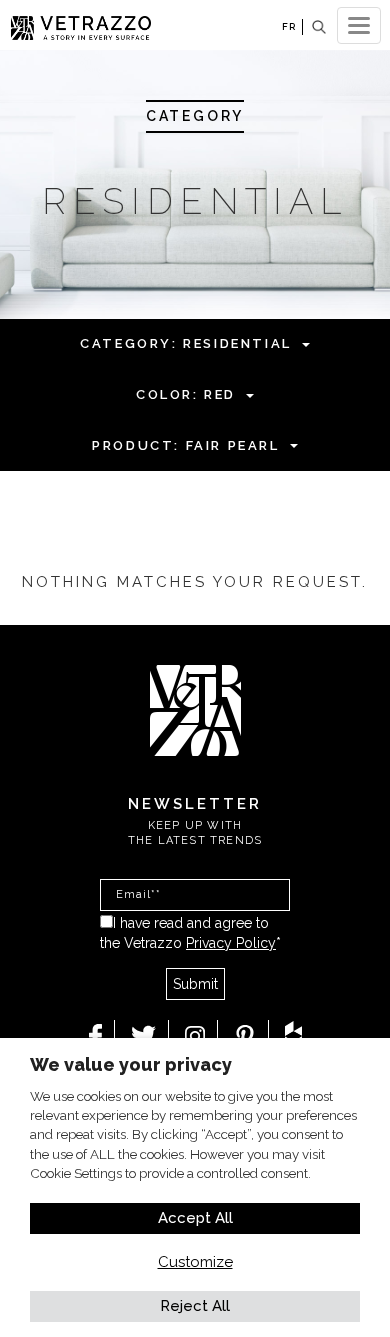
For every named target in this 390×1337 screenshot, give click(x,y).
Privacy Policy (231, 943)
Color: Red (186, 394)
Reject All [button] (195, 1306)
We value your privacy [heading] (131, 1064)
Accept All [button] (195, 1218)
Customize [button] (195, 1262)
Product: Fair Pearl (185, 445)
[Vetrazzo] (195, 709)
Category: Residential (186, 343)
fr (289, 26)
